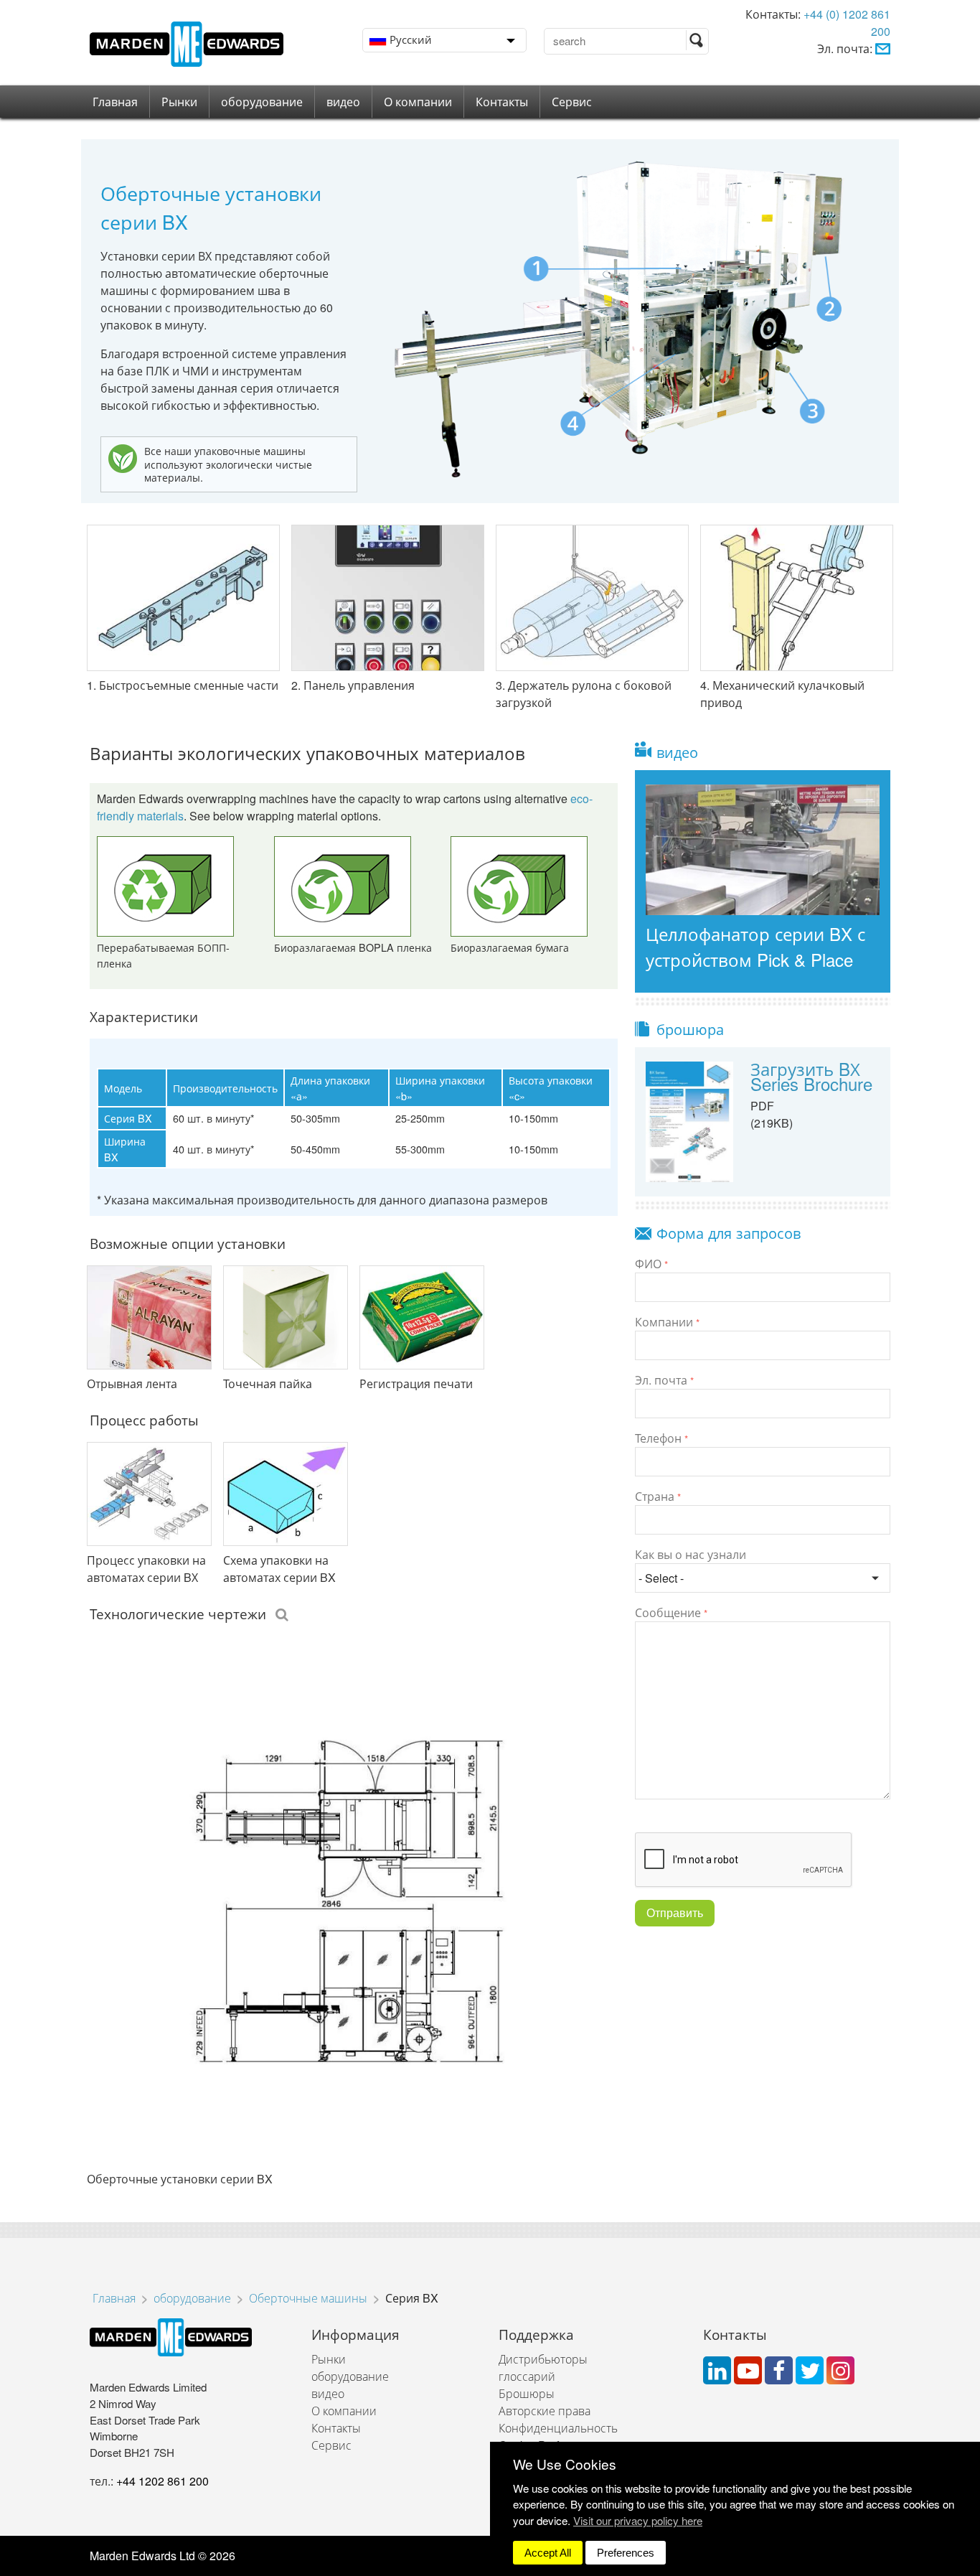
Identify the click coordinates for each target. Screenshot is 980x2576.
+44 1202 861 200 (162, 2481)
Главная (115, 102)
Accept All (548, 2553)
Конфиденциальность (558, 2428)
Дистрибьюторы (543, 2359)
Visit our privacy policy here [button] (638, 2520)
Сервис (572, 102)
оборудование (262, 102)
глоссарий (527, 2376)
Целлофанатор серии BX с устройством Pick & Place (755, 946)
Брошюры (527, 2393)
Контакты (502, 102)
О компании (418, 102)
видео (343, 102)
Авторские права (545, 2411)
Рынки (179, 102)
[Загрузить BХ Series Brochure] (689, 1120)
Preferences (626, 2553)
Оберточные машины (308, 2298)
